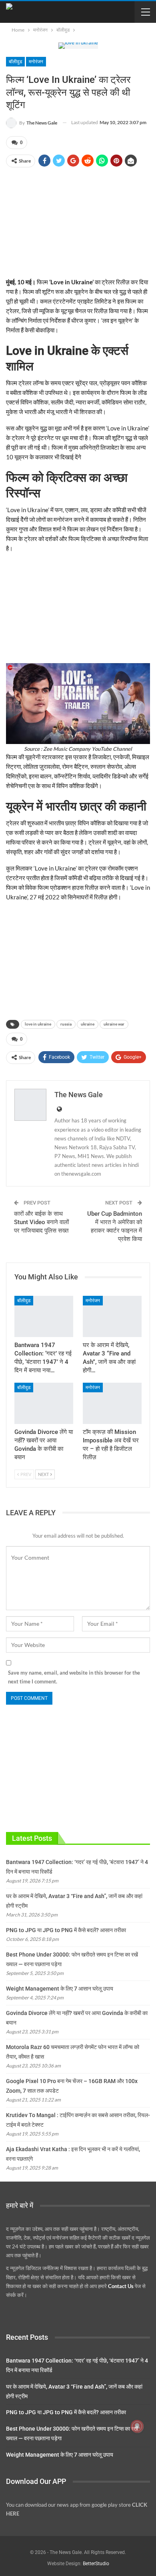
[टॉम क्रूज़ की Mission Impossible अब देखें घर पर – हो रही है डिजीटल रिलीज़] (112, 1403)
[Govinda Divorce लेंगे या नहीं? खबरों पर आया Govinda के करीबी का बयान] (44, 1403)
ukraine (88, 1024)
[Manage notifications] (137, 2426)
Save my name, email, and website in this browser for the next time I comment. (74, 1677)
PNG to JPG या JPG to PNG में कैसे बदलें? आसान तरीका (66, 1930)
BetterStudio (96, 2564)
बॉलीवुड (15, 62)
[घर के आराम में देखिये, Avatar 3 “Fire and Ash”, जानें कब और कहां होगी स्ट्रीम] (112, 1316)
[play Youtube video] (78, 704)
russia (66, 1024)
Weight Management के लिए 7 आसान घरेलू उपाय (60, 1989)
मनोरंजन (36, 62)
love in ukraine (38, 1024)
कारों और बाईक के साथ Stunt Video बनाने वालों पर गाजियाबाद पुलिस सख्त (41, 1222)
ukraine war (114, 1024)
